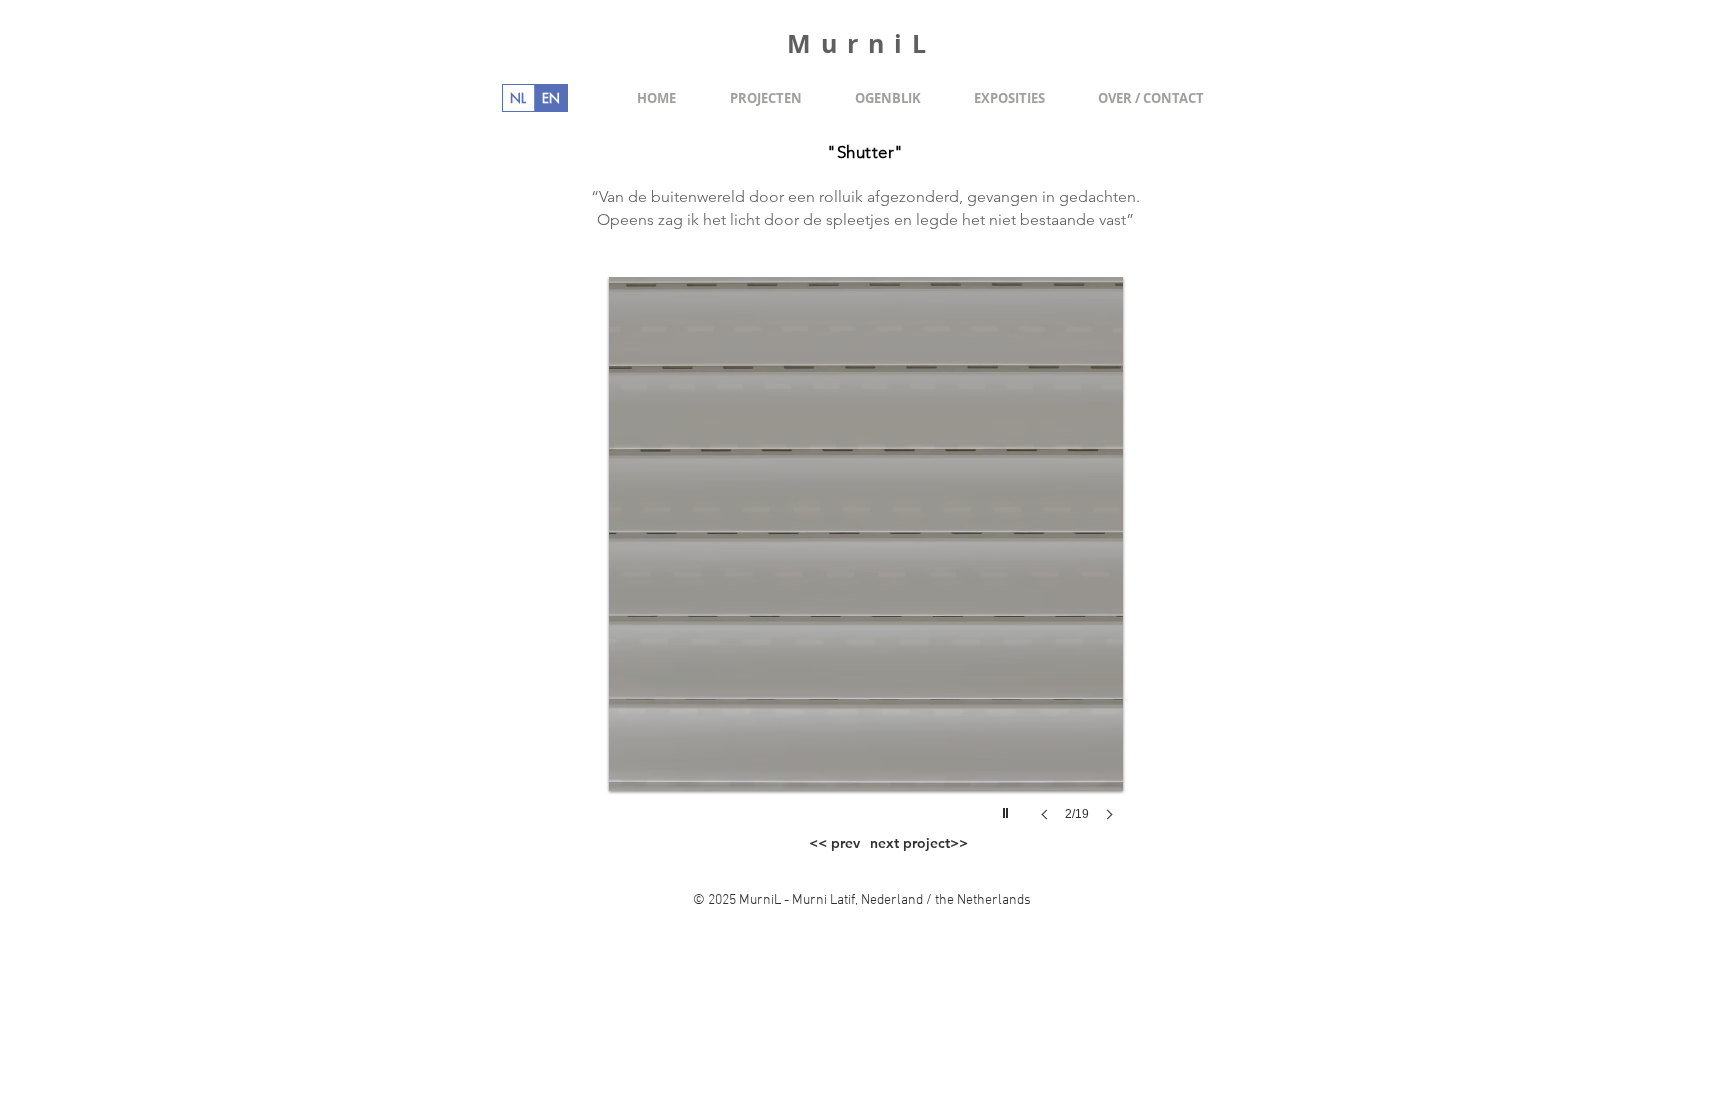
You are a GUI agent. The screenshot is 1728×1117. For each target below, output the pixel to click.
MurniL (861, 43)
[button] (866, 569)
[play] (1008, 808)
